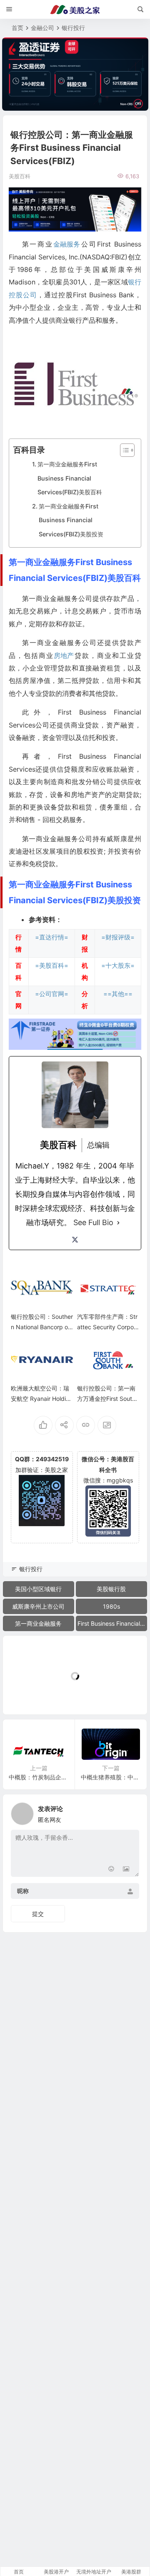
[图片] (126, 1870)
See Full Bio (93, 1222)
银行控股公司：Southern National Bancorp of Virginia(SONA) (42, 1327)
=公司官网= (52, 994)
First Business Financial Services (112, 1623)
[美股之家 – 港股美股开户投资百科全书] (75, 10)
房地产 (64, 655)
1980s (111, 1606)
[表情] (111, 1870)
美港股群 (131, 2572)
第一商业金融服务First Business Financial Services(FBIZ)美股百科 (70, 478)
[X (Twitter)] (75, 1240)
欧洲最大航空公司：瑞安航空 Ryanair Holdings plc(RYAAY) (42, 1399)
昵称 (23, 1891)
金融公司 (42, 28)
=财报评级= (118, 937)
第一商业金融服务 (38, 1623)
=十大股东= (118, 965)
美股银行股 (111, 1589)
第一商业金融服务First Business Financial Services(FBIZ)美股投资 (71, 520)
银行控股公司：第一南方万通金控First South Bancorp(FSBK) (106, 1399)
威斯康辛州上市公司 (38, 1606)
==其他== (118, 994)
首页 (17, 28)
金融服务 (67, 244)
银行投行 (73, 28)
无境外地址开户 (94, 2572)
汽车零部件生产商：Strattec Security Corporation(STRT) (108, 1327)
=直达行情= (52, 937)
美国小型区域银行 (38, 1589)
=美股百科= (52, 965)
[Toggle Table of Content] (123, 450)
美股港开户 (56, 2572)
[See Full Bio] (118, 1223)
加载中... (27, 1694)
